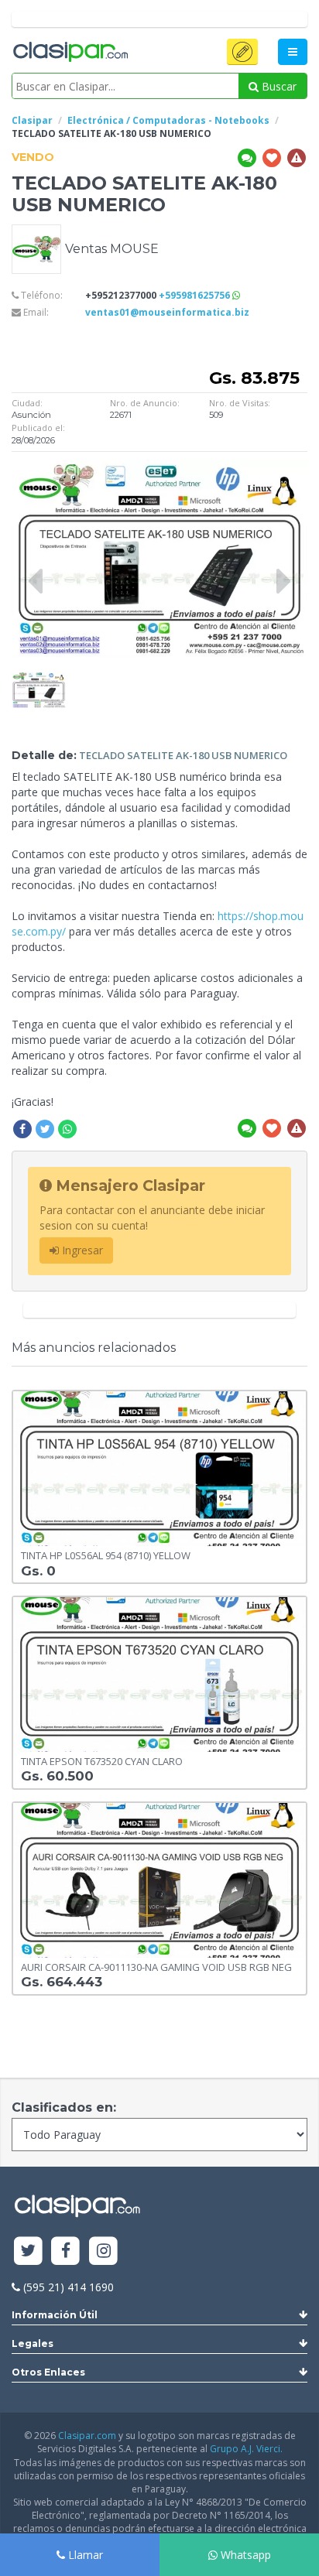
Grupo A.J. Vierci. (246, 2449)
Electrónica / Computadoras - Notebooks (168, 120)
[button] (242, 52)
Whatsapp (244, 2555)
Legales (33, 2343)
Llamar (84, 2555)
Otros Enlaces (48, 2372)
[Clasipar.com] (70, 53)
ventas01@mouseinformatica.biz (167, 312)
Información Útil (55, 2315)
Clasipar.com (87, 2436)
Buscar (278, 86)
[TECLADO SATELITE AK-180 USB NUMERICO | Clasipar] (39, 679)
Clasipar (32, 120)
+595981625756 (196, 295)
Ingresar (81, 1250)
